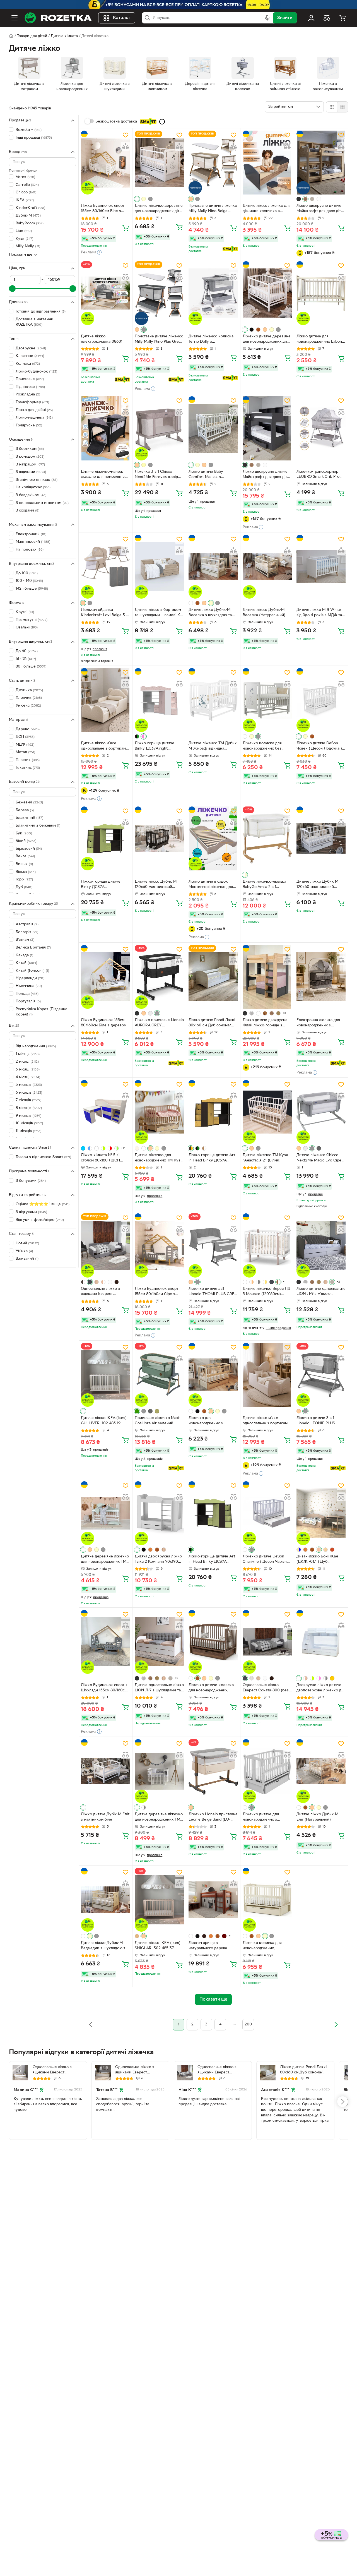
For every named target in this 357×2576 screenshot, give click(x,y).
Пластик (28, 760)
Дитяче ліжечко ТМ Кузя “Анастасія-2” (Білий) (265, 1158)
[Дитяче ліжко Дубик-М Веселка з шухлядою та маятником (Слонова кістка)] (213, 567)
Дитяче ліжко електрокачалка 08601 (102, 339)
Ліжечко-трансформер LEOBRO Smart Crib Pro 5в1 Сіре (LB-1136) (318, 475)
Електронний (31, 534)
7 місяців (28, 1100)
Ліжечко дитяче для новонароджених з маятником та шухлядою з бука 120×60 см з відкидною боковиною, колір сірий (266, 1818)
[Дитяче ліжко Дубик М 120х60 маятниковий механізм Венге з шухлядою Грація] (159, 838)
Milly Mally (28, 246)
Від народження (36, 1046)
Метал (25, 752)
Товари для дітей (32, 36)
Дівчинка (29, 690)
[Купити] (126, 228)
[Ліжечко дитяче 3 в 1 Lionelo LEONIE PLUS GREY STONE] (321, 1375)
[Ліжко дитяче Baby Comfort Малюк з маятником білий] (213, 428)
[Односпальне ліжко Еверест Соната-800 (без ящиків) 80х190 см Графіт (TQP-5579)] (267, 1642)
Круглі (25, 612)
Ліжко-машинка (34, 418)
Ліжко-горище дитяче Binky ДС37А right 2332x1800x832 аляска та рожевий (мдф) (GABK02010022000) (158, 746)
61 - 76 (26, 659)
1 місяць (28, 1054)
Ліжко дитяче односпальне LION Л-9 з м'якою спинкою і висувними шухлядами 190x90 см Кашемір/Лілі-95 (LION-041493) (321, 1292)
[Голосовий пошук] (267, 18)
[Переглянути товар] (137, 199)
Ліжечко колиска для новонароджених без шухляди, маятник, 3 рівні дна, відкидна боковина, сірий (266, 746)
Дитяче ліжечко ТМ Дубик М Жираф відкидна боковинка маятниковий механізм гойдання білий (213, 746)
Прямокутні (32, 620)
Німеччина (29, 986)
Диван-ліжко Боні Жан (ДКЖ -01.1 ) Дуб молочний (317, 1560)
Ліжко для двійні (34, 410)
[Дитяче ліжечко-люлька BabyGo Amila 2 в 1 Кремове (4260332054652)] (267, 838)
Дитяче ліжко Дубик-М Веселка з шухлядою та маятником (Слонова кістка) (210, 613)
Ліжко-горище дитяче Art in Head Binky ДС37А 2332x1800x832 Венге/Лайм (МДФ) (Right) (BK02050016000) (212, 1560)
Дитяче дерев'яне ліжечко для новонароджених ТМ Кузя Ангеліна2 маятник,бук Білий (105, 1560)
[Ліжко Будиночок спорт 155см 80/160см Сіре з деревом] (159, 1245)
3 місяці (28, 1069)
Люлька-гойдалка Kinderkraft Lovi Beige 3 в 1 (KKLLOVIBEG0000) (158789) (104, 613)
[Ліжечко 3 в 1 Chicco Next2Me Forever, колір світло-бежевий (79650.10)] (159, 428)
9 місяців (28, 1116)
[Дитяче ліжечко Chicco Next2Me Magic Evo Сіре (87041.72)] (321, 1112)
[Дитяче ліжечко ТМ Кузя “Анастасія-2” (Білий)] (267, 1112)
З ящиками (31, 472)
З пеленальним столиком (42, 503)
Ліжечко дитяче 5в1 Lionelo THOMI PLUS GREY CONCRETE (213, 1292)
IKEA (25, 200)
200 (248, 2024)
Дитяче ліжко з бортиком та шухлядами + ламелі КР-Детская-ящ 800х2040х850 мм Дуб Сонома (159, 613)
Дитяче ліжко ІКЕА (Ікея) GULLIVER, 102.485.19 (104, 1421)
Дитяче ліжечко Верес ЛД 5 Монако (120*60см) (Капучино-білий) (266, 1292)
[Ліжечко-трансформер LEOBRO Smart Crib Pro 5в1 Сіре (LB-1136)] (321, 428)
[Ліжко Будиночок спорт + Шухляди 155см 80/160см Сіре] (105, 1642)
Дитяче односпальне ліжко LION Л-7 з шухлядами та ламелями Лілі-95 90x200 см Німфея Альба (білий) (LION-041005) (159, 1688)
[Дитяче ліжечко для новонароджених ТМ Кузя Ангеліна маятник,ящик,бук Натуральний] (159, 1112)
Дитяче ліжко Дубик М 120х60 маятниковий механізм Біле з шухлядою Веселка (321, 885)
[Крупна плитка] (332, 107)
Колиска (28, 364)
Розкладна (28, 394)
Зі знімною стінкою (37, 480)
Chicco (26, 192)
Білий (26, 841)
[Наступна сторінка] (336, 2025)
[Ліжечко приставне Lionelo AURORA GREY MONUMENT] (159, 977)
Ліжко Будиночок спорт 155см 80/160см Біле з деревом (103, 209)
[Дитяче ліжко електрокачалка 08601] (105, 293)
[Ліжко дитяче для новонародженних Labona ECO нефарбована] (321, 293)
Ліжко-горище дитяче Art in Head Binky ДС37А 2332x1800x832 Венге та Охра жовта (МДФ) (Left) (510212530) (212, 1158)
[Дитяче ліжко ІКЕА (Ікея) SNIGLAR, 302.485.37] (159, 1900)
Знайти (285, 18)
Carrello (27, 185)
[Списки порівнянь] (327, 18)
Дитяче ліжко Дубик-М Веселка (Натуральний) (264, 613)
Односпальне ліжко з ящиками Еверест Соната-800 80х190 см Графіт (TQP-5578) (101, 1292)
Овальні (27, 627)
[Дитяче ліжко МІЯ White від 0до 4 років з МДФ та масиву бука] (321, 567)
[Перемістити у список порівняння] (126, 146)
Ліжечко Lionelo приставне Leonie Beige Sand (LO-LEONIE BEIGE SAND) (213, 1818)
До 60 (27, 651)
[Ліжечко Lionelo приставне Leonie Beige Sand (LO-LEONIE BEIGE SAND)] (213, 1771)
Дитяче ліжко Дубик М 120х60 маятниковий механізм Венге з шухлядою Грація (156, 885)
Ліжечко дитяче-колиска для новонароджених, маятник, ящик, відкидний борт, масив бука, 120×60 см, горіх (212, 1688)
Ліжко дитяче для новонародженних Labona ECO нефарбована (320, 340)
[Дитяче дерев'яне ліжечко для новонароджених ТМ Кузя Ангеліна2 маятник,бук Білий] (105, 1513)
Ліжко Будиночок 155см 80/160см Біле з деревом (104, 1023)
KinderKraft (30, 208)
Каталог (122, 18)
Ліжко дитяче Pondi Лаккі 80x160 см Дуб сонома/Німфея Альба (212, 1023)
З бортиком (30, 449)
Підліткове (30, 387)
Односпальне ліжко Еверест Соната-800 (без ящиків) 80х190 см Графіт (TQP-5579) (266, 1688)
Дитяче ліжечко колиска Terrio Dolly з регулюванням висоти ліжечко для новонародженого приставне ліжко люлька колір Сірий (211, 340)
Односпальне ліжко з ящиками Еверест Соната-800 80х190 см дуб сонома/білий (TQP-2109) (57, 2070)
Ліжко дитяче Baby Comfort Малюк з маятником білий (206, 475)
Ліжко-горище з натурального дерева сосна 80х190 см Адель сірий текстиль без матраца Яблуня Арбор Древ (209, 1946)
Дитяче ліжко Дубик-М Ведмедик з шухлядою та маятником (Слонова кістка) (104, 1946)
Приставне (30, 379)
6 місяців (29, 1092)
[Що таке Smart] (162, 122)
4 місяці (28, 1077)
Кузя (24, 239)
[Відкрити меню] (15, 18)
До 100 (27, 573)
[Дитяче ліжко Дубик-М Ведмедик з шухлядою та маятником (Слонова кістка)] (105, 1900)
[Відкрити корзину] (342, 18)
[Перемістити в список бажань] (126, 135)
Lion (24, 231)
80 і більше (31, 667)
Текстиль (28, 768)
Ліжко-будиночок (36, 371)
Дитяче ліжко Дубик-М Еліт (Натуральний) (317, 1817)
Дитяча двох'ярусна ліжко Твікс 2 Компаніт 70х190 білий (158, 1560)
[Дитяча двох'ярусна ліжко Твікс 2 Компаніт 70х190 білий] (159, 1513)
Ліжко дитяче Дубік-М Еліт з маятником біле (105, 1817)
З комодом (30, 457)
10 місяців (29, 1123)
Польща (27, 994)
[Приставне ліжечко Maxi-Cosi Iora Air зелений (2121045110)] (159, 1375)
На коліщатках (33, 487)
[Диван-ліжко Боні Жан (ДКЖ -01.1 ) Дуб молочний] (321, 1513)
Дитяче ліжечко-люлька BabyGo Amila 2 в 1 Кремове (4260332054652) (264, 885)
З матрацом (30, 464)
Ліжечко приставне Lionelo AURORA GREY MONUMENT (159, 1023)
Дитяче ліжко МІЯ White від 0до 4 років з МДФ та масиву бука (319, 613)
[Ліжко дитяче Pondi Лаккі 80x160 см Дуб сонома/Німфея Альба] (213, 977)
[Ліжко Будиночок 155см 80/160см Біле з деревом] (105, 977)
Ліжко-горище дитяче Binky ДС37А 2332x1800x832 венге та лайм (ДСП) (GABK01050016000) (103, 885)
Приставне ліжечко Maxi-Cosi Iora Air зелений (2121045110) (158, 1421)
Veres (25, 177)
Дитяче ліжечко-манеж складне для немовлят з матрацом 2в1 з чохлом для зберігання (105, 475)
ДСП (25, 737)
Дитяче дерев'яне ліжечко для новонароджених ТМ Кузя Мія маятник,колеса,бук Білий (159, 1818)
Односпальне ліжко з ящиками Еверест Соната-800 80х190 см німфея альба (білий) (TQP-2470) (140, 2070)
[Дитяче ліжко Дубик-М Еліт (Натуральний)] (321, 1771)
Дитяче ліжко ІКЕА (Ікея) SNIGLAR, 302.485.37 (158, 1946)
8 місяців (29, 1108)
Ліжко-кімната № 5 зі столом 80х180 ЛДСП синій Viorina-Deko (100, 1158)
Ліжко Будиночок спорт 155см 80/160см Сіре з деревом (156, 1292)
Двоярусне (31, 348)
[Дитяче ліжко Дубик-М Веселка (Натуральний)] (267, 567)
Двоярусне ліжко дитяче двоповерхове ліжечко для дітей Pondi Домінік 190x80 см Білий (321, 1688)
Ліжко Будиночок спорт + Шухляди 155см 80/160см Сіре (104, 1688)
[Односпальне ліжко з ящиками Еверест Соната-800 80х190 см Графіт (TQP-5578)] (105, 1245)
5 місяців (29, 1085)
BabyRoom (30, 223)
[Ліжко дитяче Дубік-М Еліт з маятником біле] (105, 1771)
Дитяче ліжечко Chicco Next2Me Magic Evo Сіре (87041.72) (319, 1158)
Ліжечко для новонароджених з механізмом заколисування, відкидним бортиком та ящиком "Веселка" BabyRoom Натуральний (213, 1421)
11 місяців (28, 1131)
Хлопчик (29, 698)
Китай (26, 963)
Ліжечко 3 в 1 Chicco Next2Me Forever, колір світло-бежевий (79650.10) (159, 475)
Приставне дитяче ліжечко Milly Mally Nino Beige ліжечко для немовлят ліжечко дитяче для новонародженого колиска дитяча (213, 209)
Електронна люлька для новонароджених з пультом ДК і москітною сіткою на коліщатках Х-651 (318, 1023)
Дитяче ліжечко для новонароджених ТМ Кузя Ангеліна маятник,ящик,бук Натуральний (159, 1158)
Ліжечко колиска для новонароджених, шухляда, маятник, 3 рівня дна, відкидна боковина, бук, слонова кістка (266, 1946)
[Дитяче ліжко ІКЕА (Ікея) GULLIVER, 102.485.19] (105, 1375)
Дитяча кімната (64, 36)
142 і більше (32, 588)
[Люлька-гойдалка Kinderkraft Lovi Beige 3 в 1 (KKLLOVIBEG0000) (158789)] (105, 567)
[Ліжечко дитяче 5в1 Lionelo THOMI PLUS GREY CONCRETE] (213, 1245)
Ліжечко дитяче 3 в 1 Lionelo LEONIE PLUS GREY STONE (316, 1421)
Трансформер (32, 402)
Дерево (28, 729)
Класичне (30, 356)
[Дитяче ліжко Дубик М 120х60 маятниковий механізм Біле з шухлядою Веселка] (321, 838)
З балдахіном (31, 495)
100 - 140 (29, 581)
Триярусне (29, 425)
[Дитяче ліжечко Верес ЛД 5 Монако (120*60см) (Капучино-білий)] (267, 1245)
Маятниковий (33, 542)
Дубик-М (28, 216)
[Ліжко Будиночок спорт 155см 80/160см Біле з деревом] (105, 163)
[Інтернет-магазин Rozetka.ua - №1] (58, 18)
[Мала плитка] (342, 107)
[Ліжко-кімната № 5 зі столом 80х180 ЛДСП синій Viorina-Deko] (105, 1112)
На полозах (30, 550)
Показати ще (21, 255)
